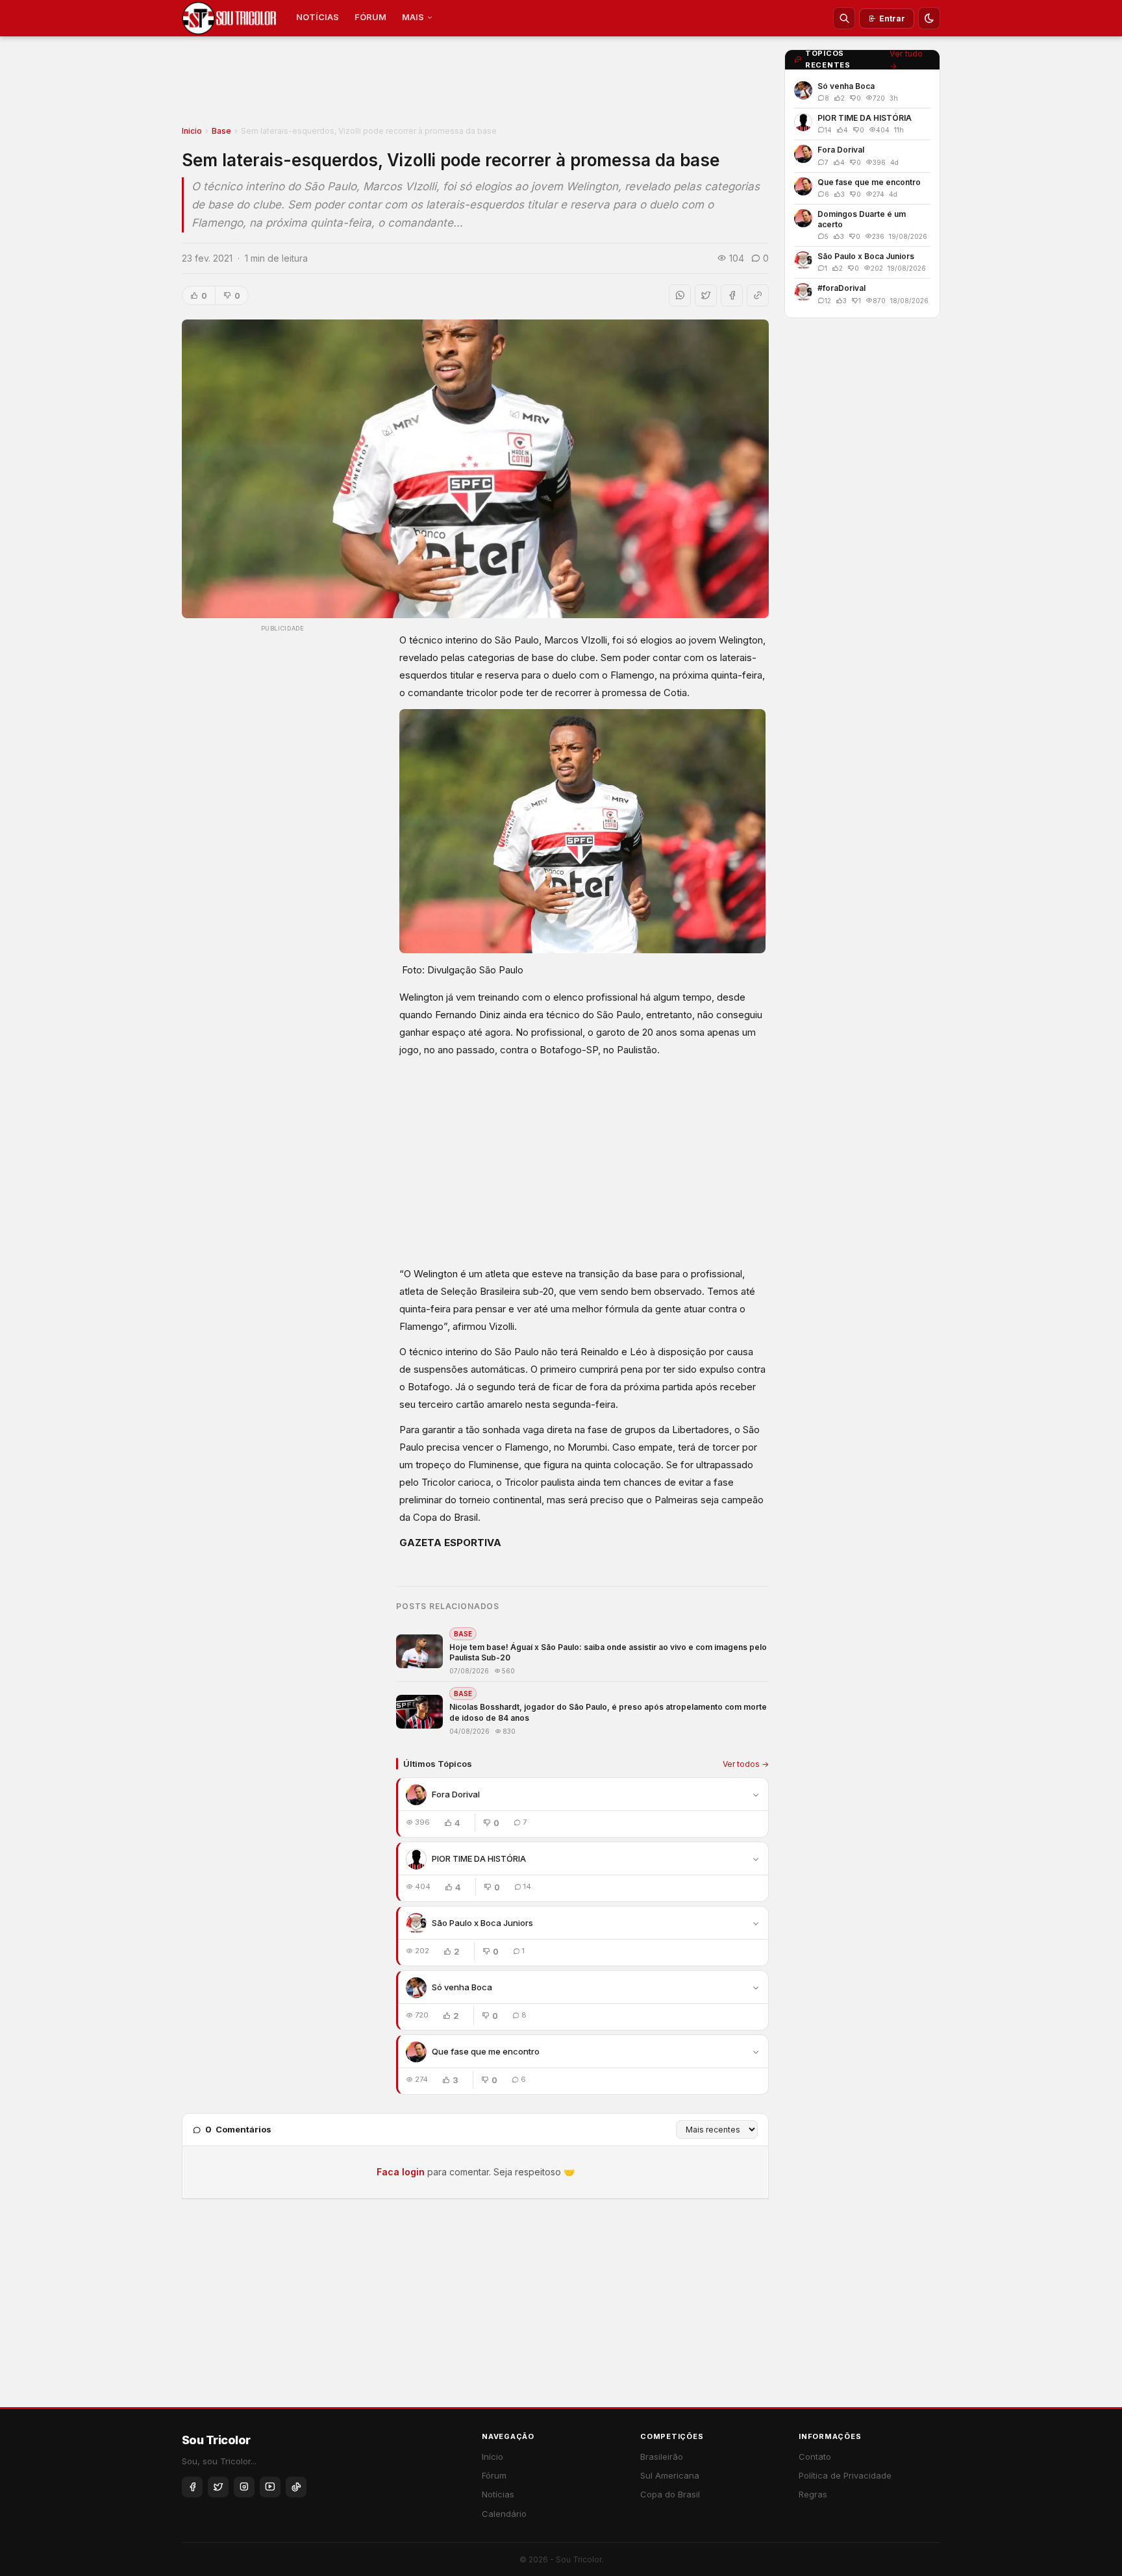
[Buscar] (844, 18)
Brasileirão (662, 2457)
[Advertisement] (475, 85)
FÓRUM (370, 17)
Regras (813, 2494)
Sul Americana (670, 2475)
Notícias (498, 2494)
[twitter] (218, 2487)
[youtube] (270, 2487)
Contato (815, 2457)
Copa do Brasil (670, 2494)
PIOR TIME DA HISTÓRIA (479, 1858)
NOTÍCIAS (318, 17)
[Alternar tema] (929, 18)
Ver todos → (746, 1764)
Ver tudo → (906, 60)
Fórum (494, 2475)
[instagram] (244, 2487)
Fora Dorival (456, 1794)
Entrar (892, 19)
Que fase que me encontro (486, 2051)
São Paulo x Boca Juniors (482, 1923)
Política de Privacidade (845, 2475)
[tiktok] (296, 2487)
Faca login (401, 2172)
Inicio (192, 131)
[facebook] (192, 2487)
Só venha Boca (462, 1987)
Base (221, 131)
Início (492, 2457)
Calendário (504, 2514)
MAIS (413, 17)
